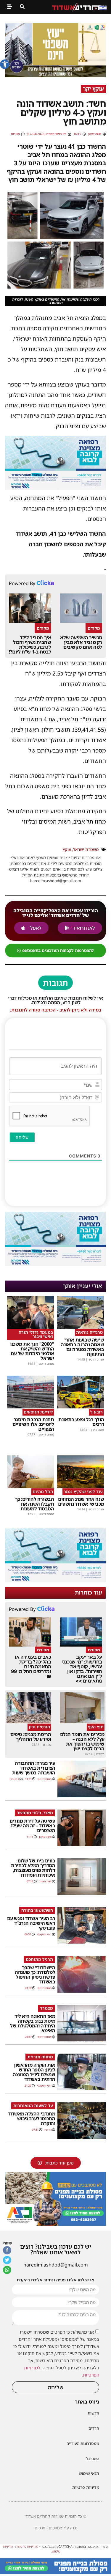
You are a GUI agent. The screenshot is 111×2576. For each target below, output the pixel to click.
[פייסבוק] (7, 2250)
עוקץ (67, 849)
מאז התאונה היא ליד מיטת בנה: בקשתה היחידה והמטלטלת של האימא (33, 2023)
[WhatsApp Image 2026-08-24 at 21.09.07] (55, 488)
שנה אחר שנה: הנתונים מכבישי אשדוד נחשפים (81, 1501)
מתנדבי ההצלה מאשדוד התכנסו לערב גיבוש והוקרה (32, 2118)
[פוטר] (55, 2572)
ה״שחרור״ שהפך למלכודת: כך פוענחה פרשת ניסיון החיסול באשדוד (35, 1975)
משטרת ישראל (86, 849)
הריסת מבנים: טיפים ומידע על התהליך (31, 1737)
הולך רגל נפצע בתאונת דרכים (81, 1422)
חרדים (94, 2428)
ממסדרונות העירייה (83, 2443)
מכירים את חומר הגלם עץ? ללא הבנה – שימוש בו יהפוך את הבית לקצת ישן (82, 1741)
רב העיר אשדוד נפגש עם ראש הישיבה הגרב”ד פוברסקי (31, 1923)
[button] (5, 64)
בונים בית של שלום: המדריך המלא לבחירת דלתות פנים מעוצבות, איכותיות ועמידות (33, 1868)
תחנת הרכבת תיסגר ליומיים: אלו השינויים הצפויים (33, 1424)
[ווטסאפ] (7, 2270)
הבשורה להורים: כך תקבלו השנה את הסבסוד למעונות (34, 1504)
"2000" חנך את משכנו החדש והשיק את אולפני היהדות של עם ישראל (32, 1351)
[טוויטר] (7, 2260)
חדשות (93, 2413)
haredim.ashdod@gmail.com (56, 2265)
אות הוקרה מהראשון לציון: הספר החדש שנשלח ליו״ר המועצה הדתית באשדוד (34, 2072)
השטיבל (93, 2459)
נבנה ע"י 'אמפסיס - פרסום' (56, 2528)
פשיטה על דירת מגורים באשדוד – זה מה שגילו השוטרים (32, 1826)
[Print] (55, 2224)
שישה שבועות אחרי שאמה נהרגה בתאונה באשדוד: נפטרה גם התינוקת (82, 1347)
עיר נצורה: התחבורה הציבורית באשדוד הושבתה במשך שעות (34, 1768)
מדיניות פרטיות (86, 2487)
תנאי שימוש (89, 2473)
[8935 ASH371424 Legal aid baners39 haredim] (55, 76)
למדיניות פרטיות (28, 2546)
